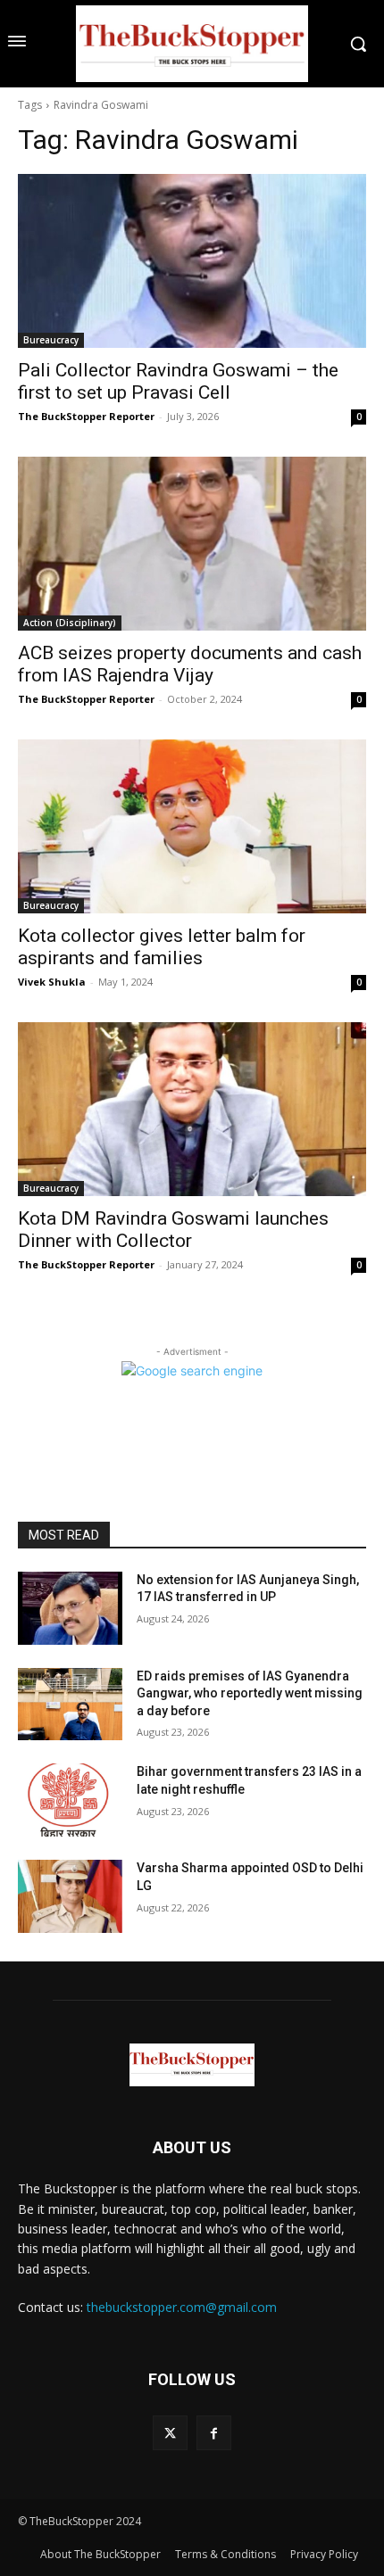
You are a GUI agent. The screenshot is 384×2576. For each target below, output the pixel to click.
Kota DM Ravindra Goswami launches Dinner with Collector (173, 1230)
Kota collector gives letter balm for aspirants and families (162, 947)
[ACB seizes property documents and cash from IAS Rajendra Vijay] (192, 544)
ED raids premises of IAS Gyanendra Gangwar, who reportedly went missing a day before (250, 1693)
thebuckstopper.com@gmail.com (182, 2307)
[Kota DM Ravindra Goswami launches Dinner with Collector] (192, 1109)
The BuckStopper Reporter (86, 416)
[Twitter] (170, 2433)
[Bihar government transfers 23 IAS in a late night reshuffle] (70, 1800)
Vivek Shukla (52, 982)
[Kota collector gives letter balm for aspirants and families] (192, 826)
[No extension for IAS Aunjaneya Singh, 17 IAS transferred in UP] (70, 1608)
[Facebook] (214, 2433)
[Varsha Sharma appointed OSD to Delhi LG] (70, 1896)
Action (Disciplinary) (70, 623)
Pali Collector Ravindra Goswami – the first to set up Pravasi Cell (178, 381)
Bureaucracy (51, 340)
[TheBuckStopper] (192, 44)
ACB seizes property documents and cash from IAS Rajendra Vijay (190, 664)
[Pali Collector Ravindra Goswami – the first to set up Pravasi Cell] (192, 261)
